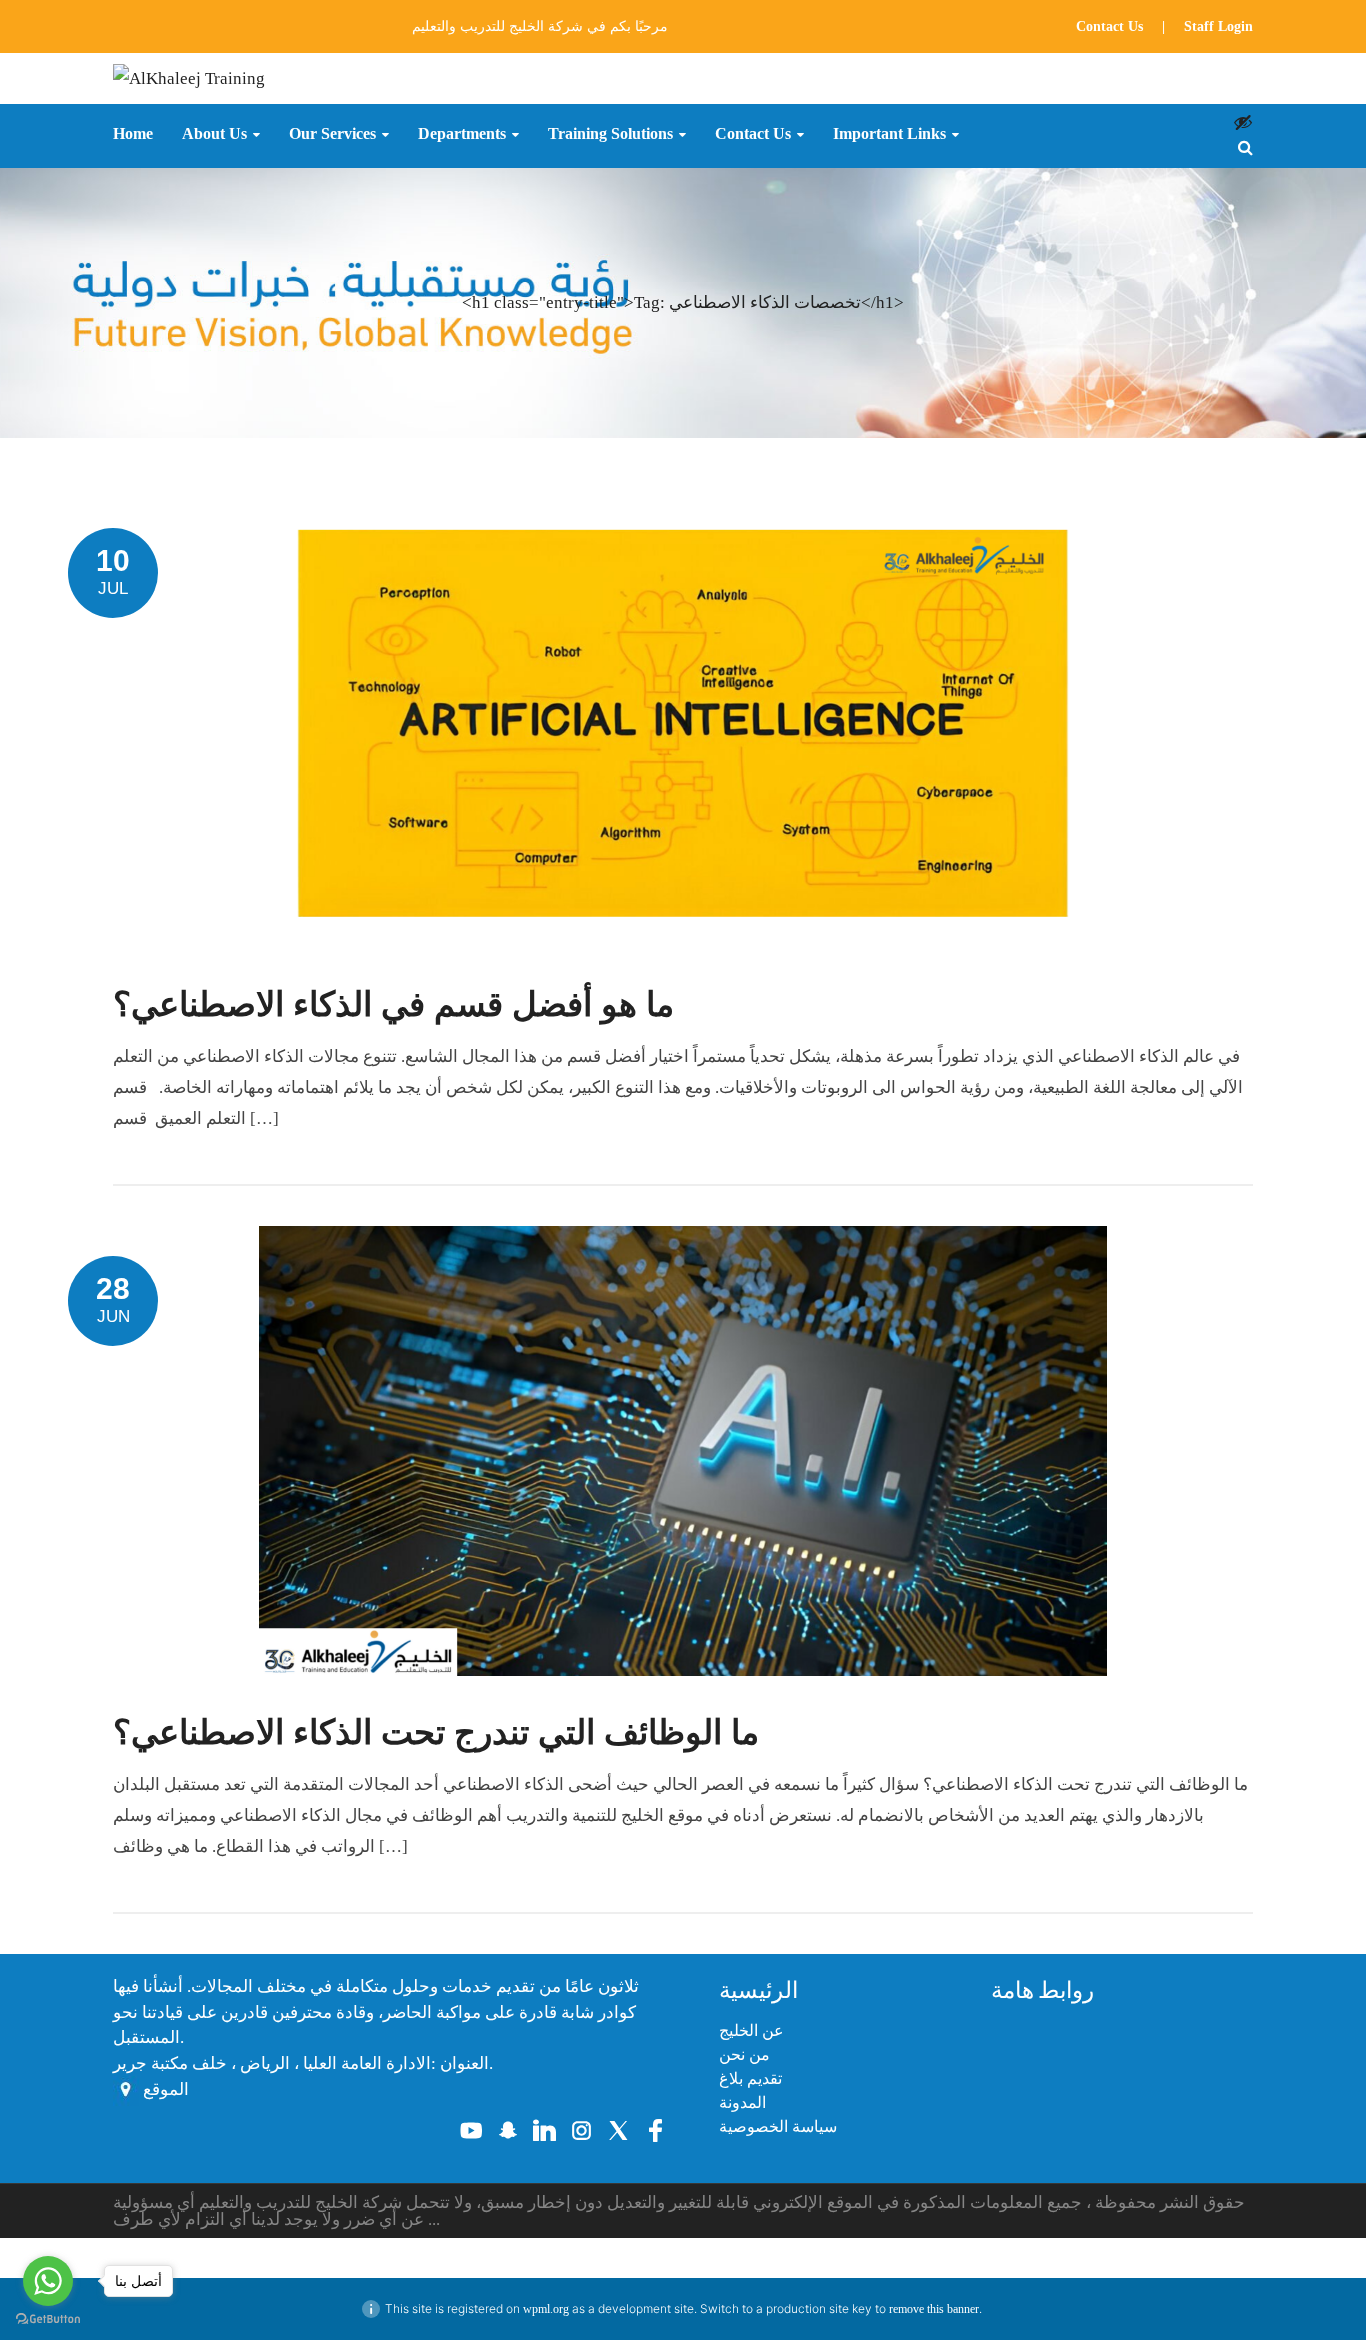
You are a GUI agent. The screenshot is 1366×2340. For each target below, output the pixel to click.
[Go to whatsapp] (48, 2281)
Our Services (332, 134)
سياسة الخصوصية (778, 2126)
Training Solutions (610, 134)
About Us (214, 134)
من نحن (744, 2054)
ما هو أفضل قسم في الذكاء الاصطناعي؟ (393, 1004)
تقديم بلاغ (750, 2078)
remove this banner (934, 2309)
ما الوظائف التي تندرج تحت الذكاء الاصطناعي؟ (436, 1732)
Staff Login (1218, 26)
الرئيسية (758, 1990)
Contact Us (1109, 26)
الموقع (166, 2089)
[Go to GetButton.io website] (48, 2319)
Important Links (889, 134)
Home (133, 134)
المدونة (742, 2102)
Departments (462, 134)
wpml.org (546, 2309)
